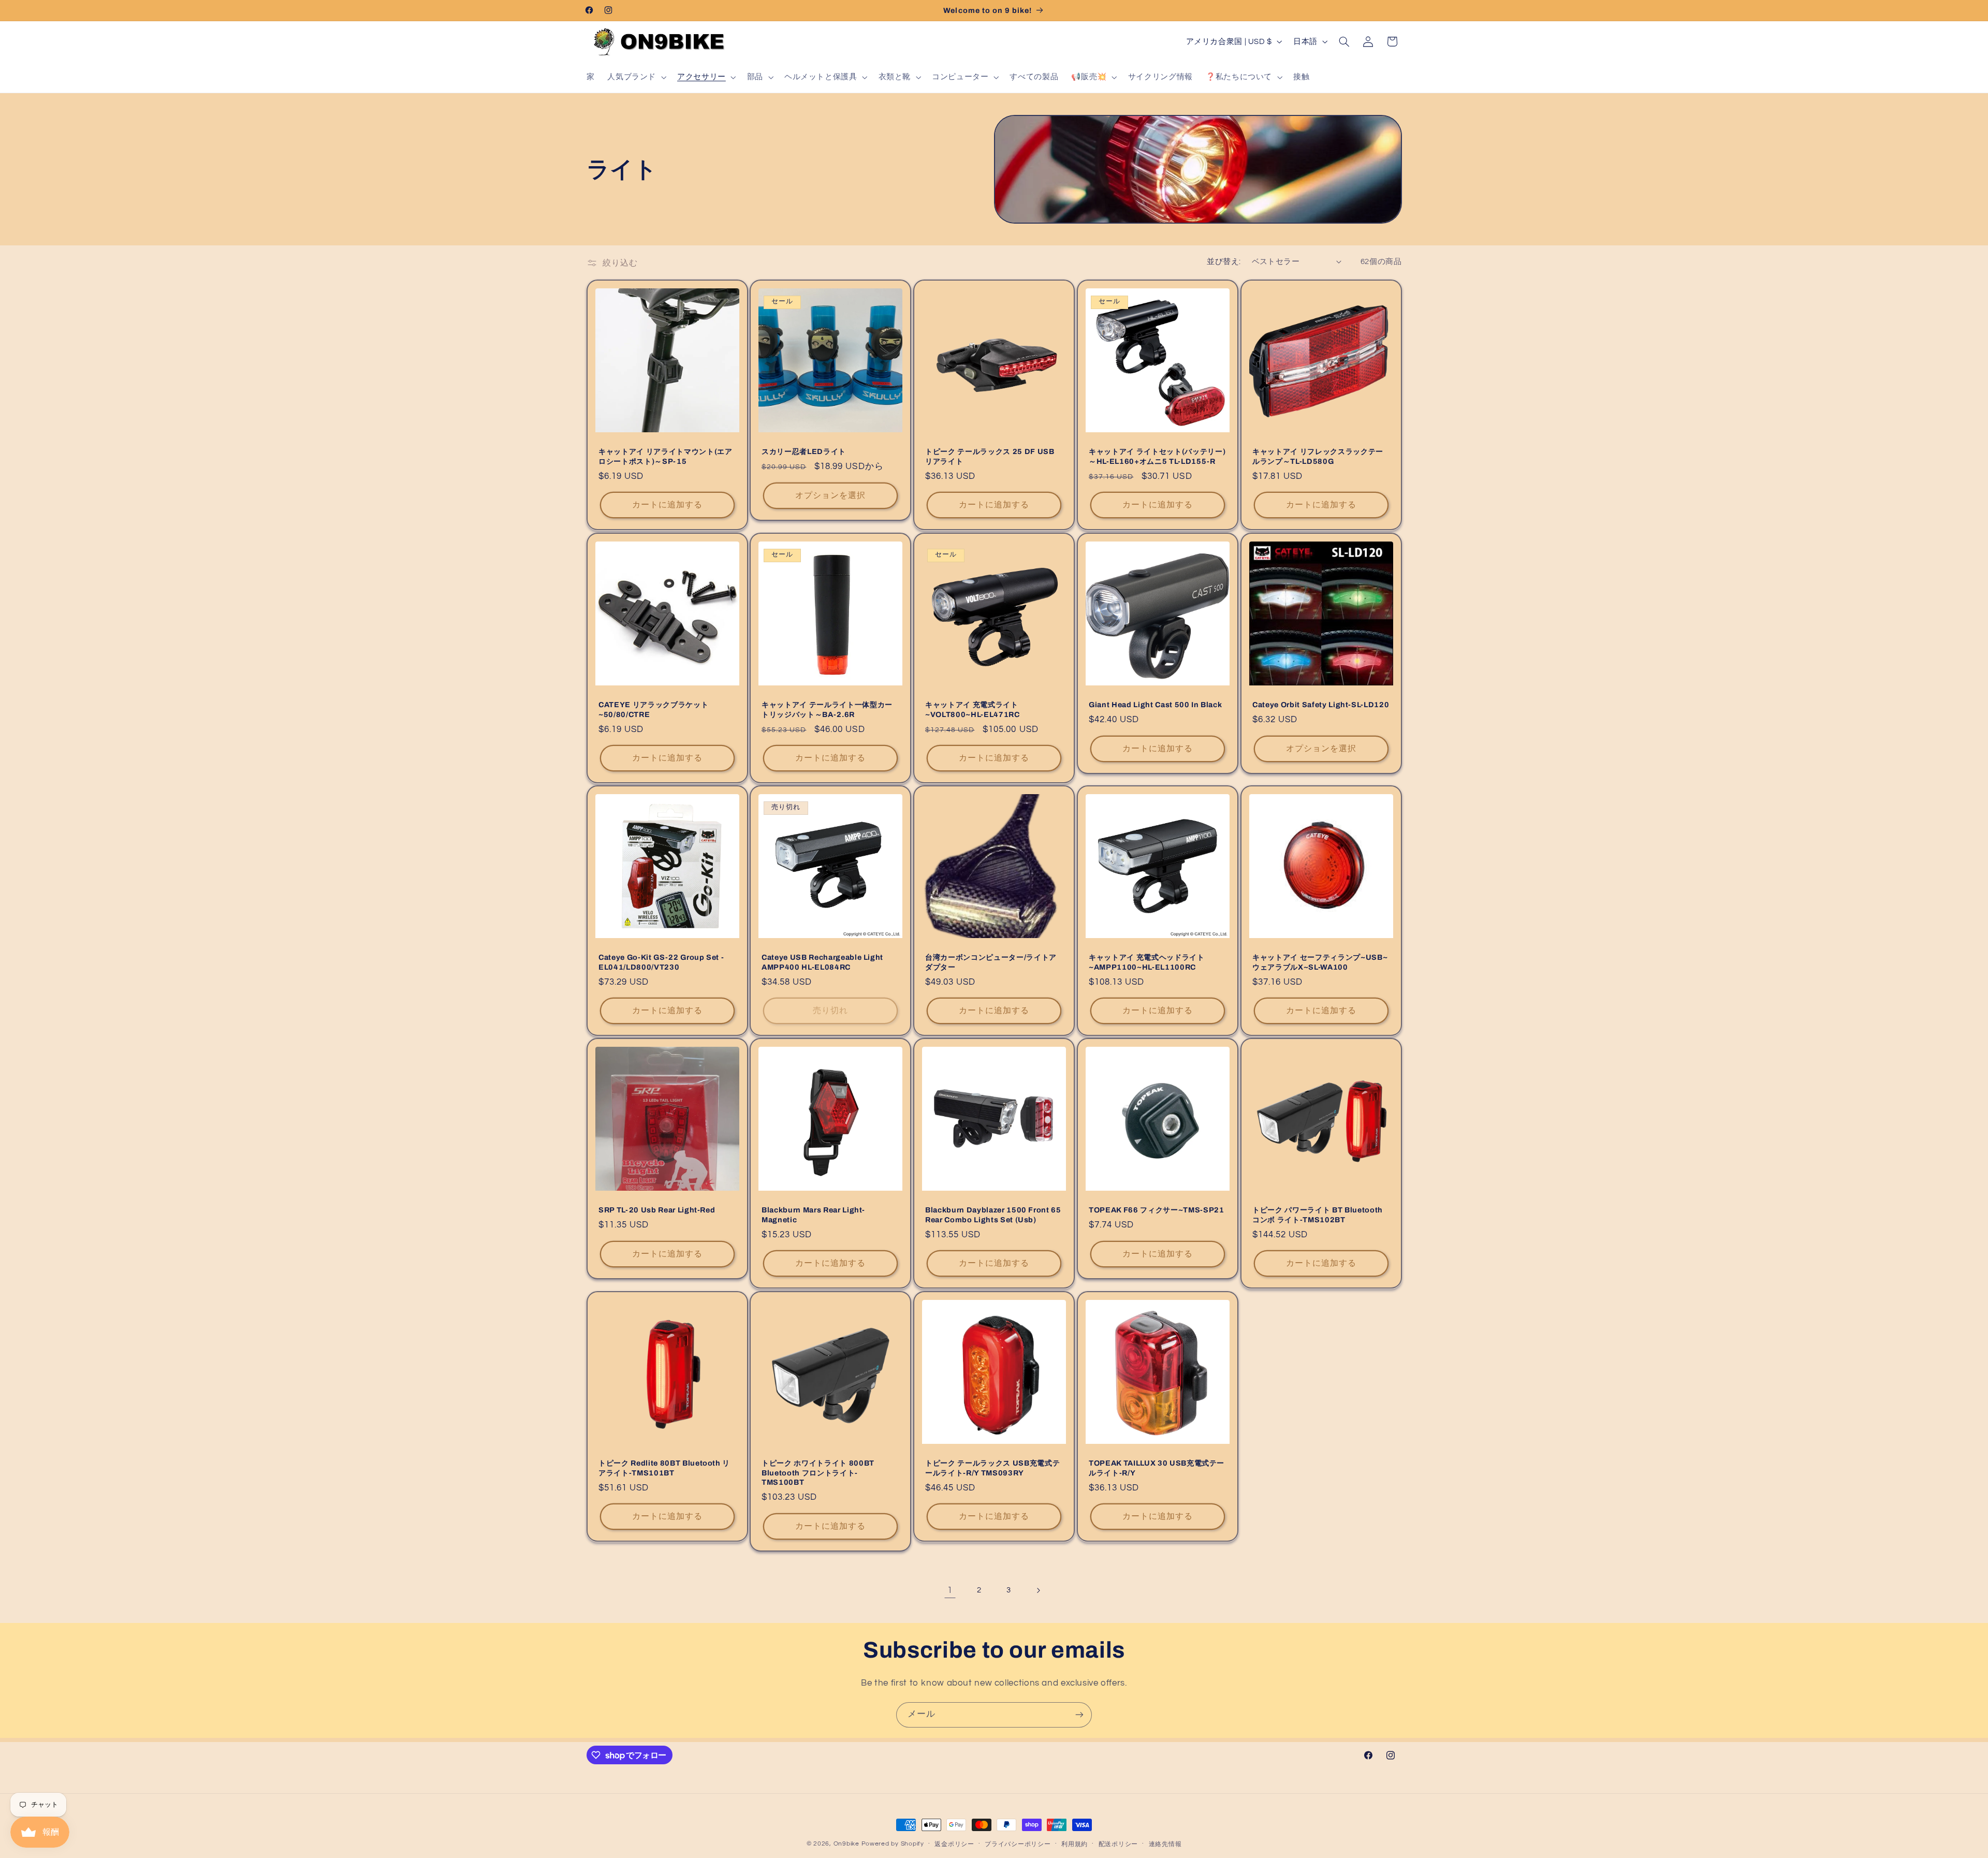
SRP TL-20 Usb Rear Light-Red (657, 1210)
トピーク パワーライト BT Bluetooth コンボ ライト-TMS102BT (1318, 1215)
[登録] (1079, 1715)
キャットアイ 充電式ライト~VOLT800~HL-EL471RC (973, 709)
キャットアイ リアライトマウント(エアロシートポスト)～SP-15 (666, 457)
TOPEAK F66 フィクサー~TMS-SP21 (1157, 1210)
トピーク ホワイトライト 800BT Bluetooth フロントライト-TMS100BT (818, 1473)
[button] (636, 77)
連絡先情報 (1165, 1844)
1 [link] (950, 1590)
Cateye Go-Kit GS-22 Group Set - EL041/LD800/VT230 (661, 962)
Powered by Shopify (893, 1844)
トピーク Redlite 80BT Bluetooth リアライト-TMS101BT (664, 1468)
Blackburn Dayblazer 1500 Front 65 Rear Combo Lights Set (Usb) (993, 1215)
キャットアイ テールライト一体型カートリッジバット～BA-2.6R (827, 709)
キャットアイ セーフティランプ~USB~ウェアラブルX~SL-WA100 (1320, 962)
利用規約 (1075, 1844)
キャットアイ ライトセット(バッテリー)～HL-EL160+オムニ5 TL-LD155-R (1157, 457)
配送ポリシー (1118, 1844)
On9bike (846, 1844)
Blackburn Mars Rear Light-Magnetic (813, 1215)
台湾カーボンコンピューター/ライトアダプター (991, 962)
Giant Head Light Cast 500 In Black (1155, 705)
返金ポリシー (954, 1844)
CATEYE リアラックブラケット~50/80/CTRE (653, 709)
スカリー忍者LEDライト (804, 452)
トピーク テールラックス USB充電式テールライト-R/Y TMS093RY (992, 1468)
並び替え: (1224, 262)
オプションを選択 (830, 495)
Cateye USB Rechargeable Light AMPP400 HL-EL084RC (822, 962)
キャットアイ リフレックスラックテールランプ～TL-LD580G (1318, 457)
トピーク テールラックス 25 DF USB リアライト (990, 457)
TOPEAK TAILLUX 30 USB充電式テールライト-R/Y (1157, 1468)
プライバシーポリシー (1018, 1844)
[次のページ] (1038, 1590)
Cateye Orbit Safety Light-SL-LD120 (1321, 705)
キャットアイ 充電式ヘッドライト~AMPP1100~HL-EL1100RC (1147, 962)
